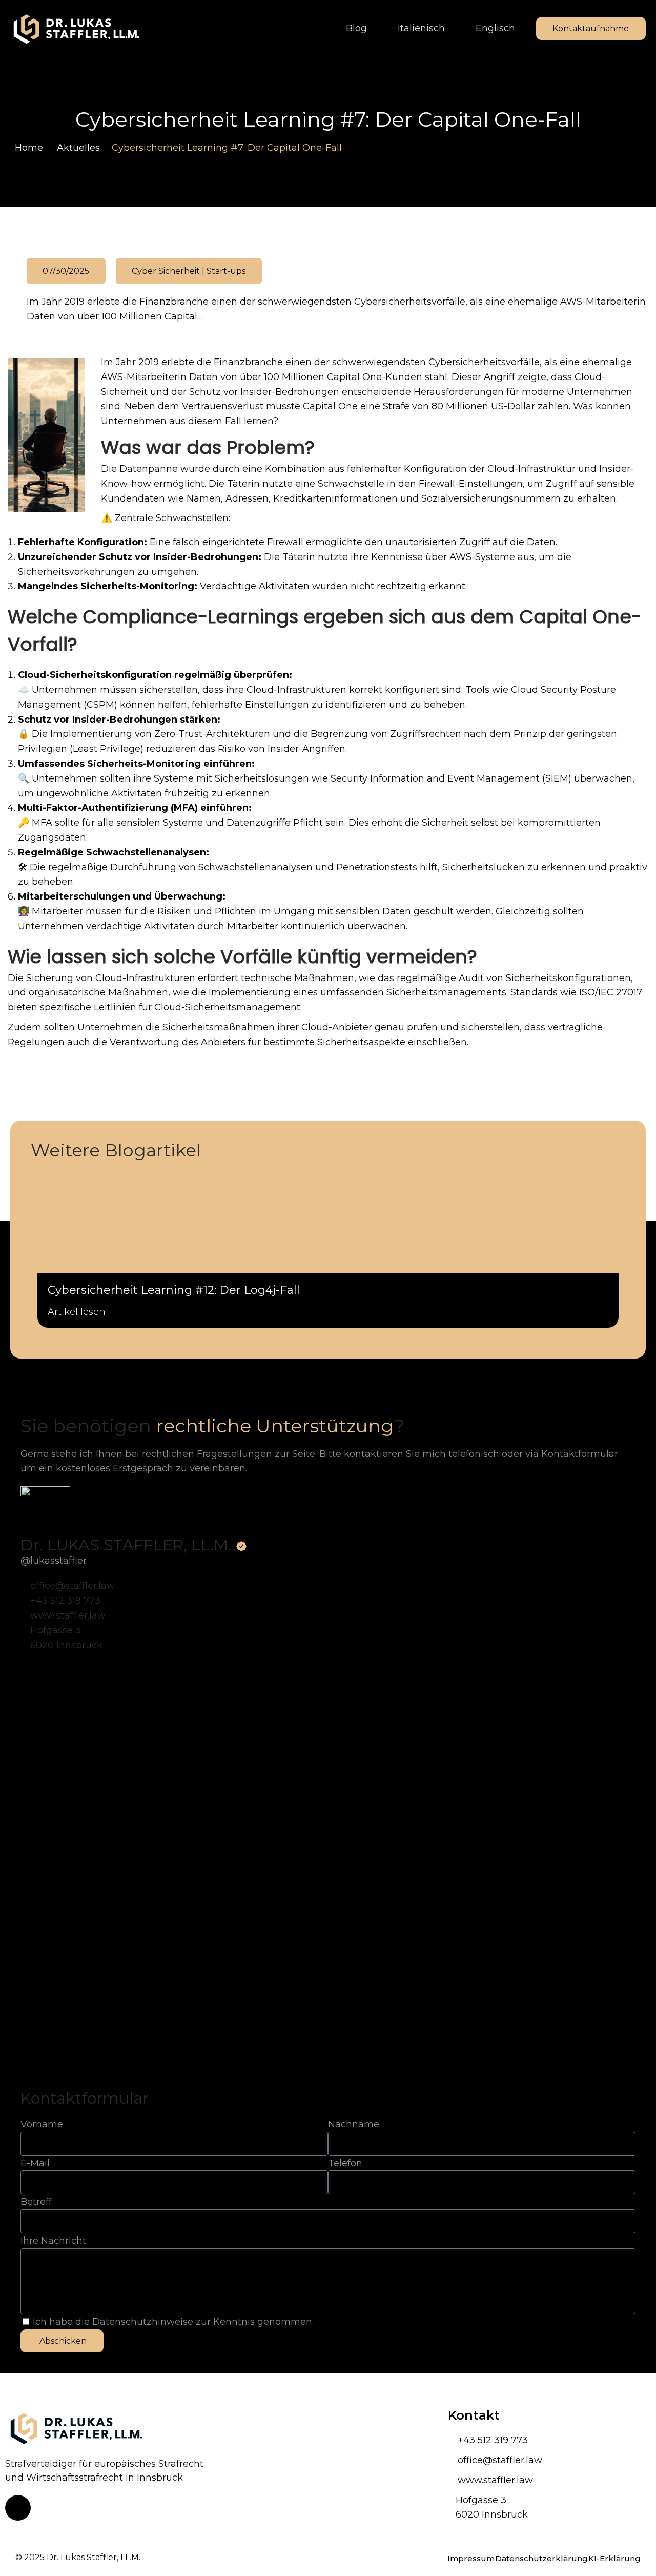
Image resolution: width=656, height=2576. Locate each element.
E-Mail (35, 2163)
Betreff (36, 2202)
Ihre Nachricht (53, 2241)
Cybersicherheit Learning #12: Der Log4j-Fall (174, 1290)
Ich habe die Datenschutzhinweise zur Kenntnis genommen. (173, 2322)
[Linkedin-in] (18, 2508)
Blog (356, 28)
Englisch (495, 28)
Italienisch (421, 28)
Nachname (354, 2124)
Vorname (42, 2124)
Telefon (345, 2163)
